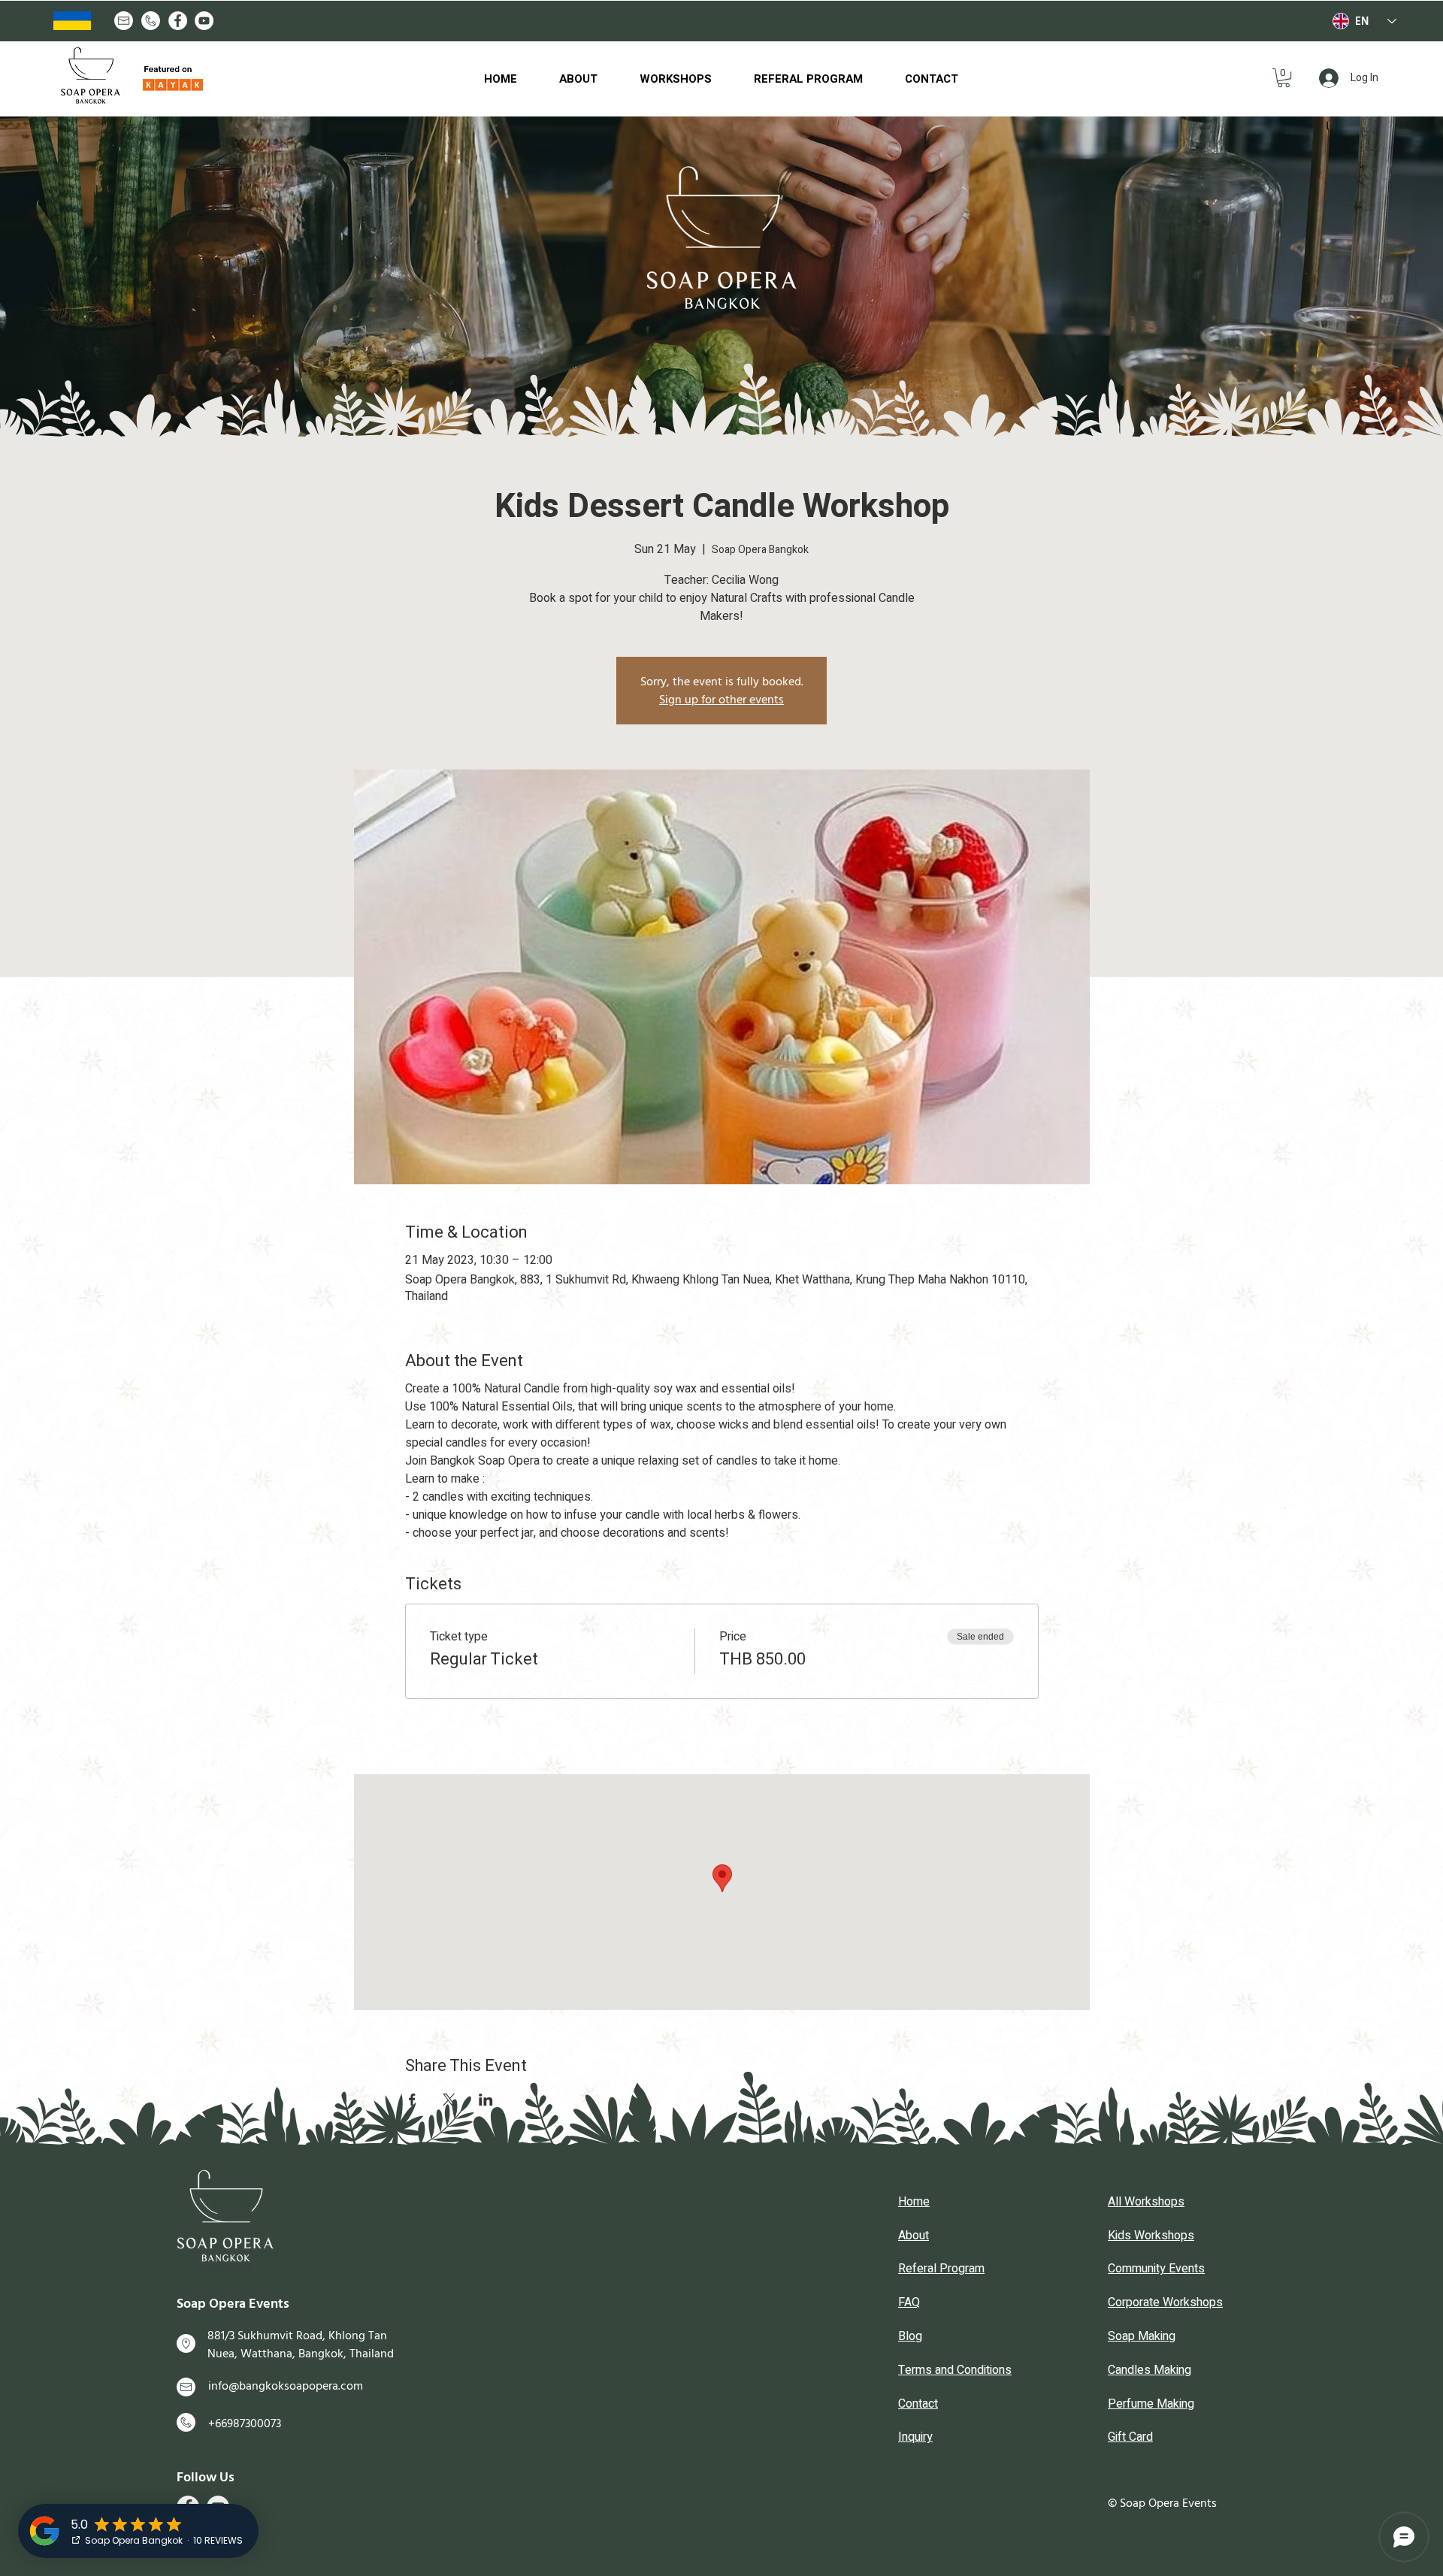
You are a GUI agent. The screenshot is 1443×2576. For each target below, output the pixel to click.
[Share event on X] (449, 2100)
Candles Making (1150, 2370)
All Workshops (1146, 2202)
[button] (1284, 78)
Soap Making (1142, 2336)
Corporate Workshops (1165, 2302)
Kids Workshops (1151, 2236)
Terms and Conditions (955, 2370)
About (914, 2236)
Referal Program (941, 2269)
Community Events (1156, 2269)
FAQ (909, 2302)
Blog (910, 2336)
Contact (918, 2404)
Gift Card (1130, 2437)
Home (914, 2202)
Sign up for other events (721, 700)
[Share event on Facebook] (412, 2100)
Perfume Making (1151, 2404)
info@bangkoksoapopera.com (286, 2386)
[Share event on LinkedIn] (486, 2100)
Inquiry (915, 2437)
